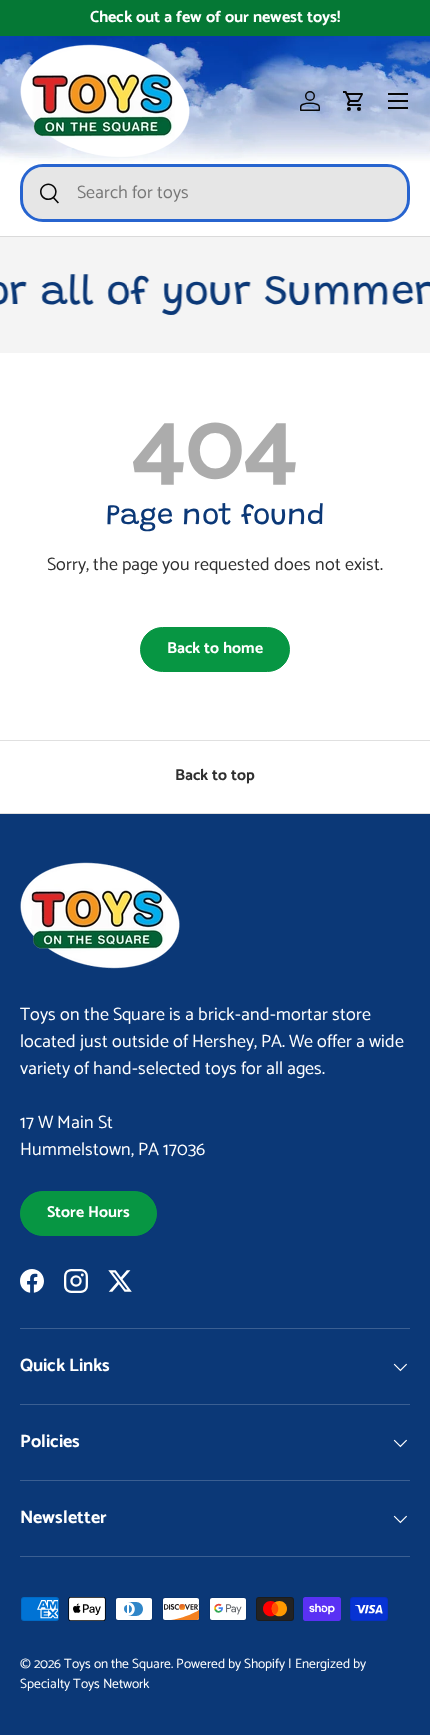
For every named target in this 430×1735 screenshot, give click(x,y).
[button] (354, 101)
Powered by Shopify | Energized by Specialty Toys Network (193, 1674)
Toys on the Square (117, 1664)
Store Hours (88, 1213)
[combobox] (215, 193)
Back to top (215, 776)
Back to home (215, 649)
